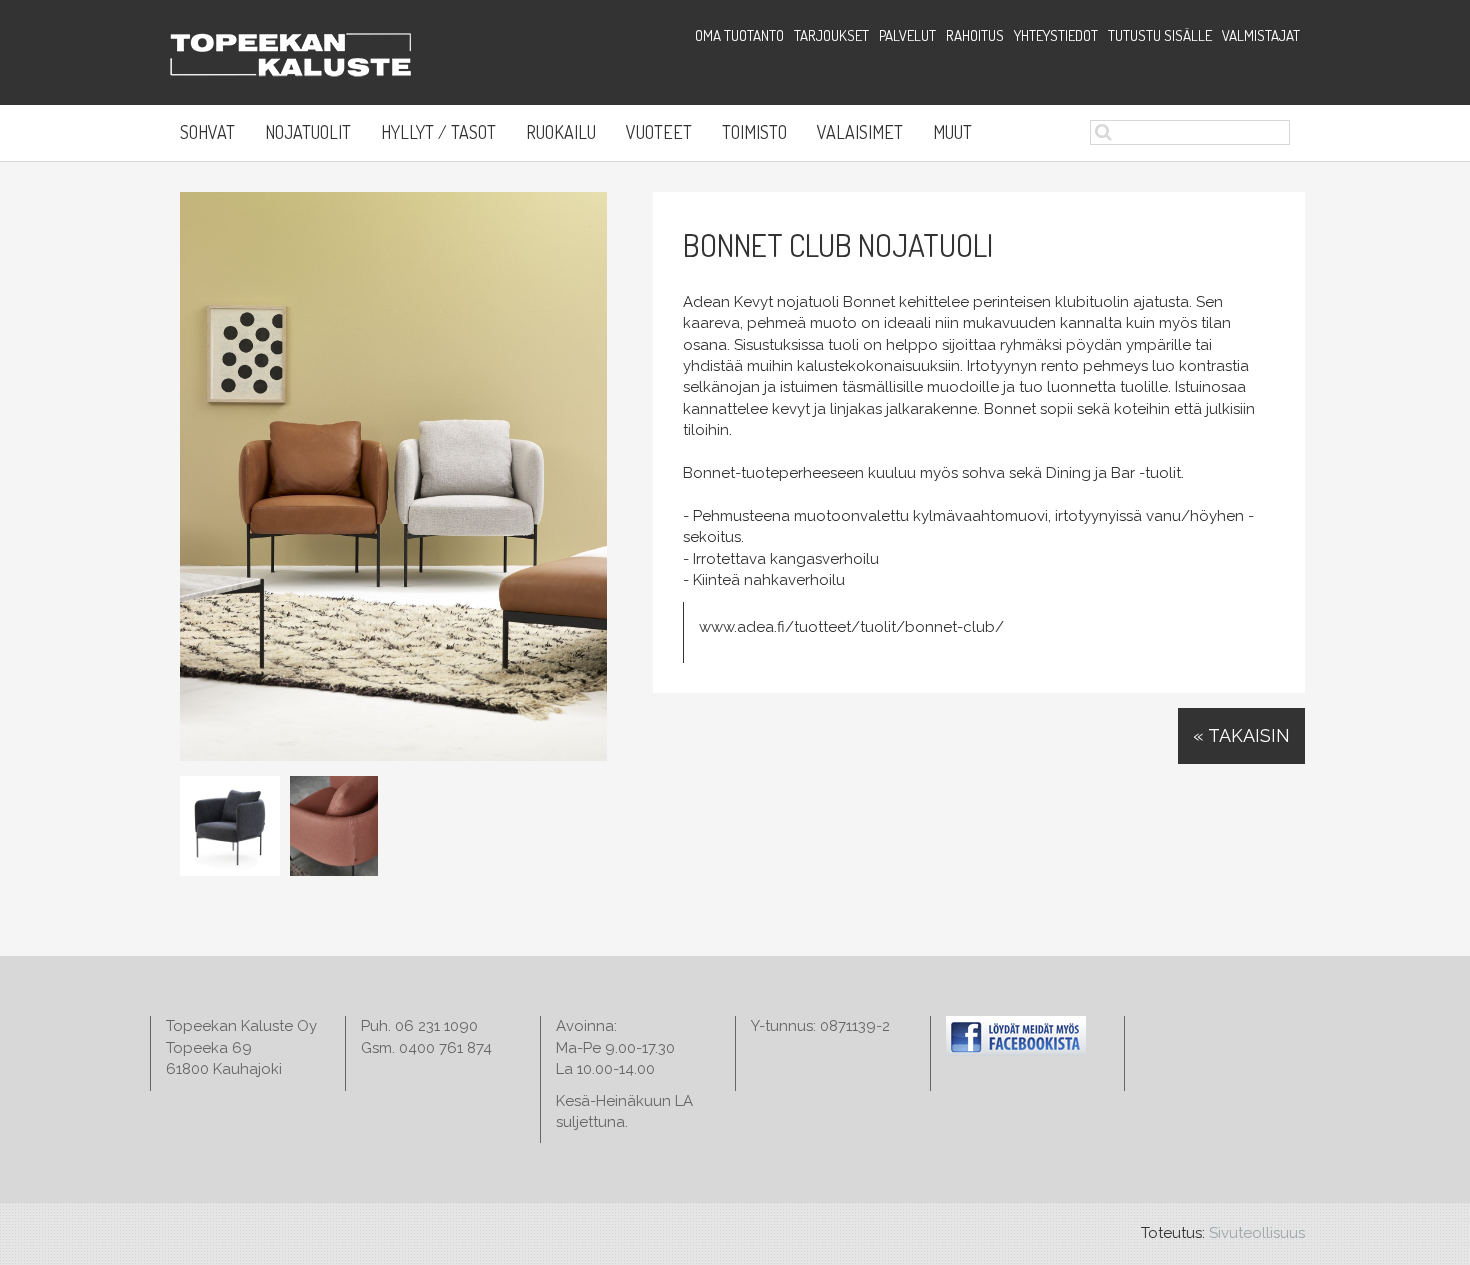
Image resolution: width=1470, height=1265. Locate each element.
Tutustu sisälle (1160, 35)
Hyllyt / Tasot (438, 132)
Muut (952, 132)
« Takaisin (1241, 735)
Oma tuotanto (739, 35)
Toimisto (754, 132)
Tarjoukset (831, 35)
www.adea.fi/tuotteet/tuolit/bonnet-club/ (851, 627)
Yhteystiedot (1056, 35)
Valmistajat (1261, 35)
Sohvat (207, 132)
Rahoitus (975, 35)
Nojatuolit (308, 132)
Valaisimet (860, 132)
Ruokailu (561, 132)
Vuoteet (659, 132)
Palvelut (907, 35)
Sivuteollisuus (1257, 1233)
